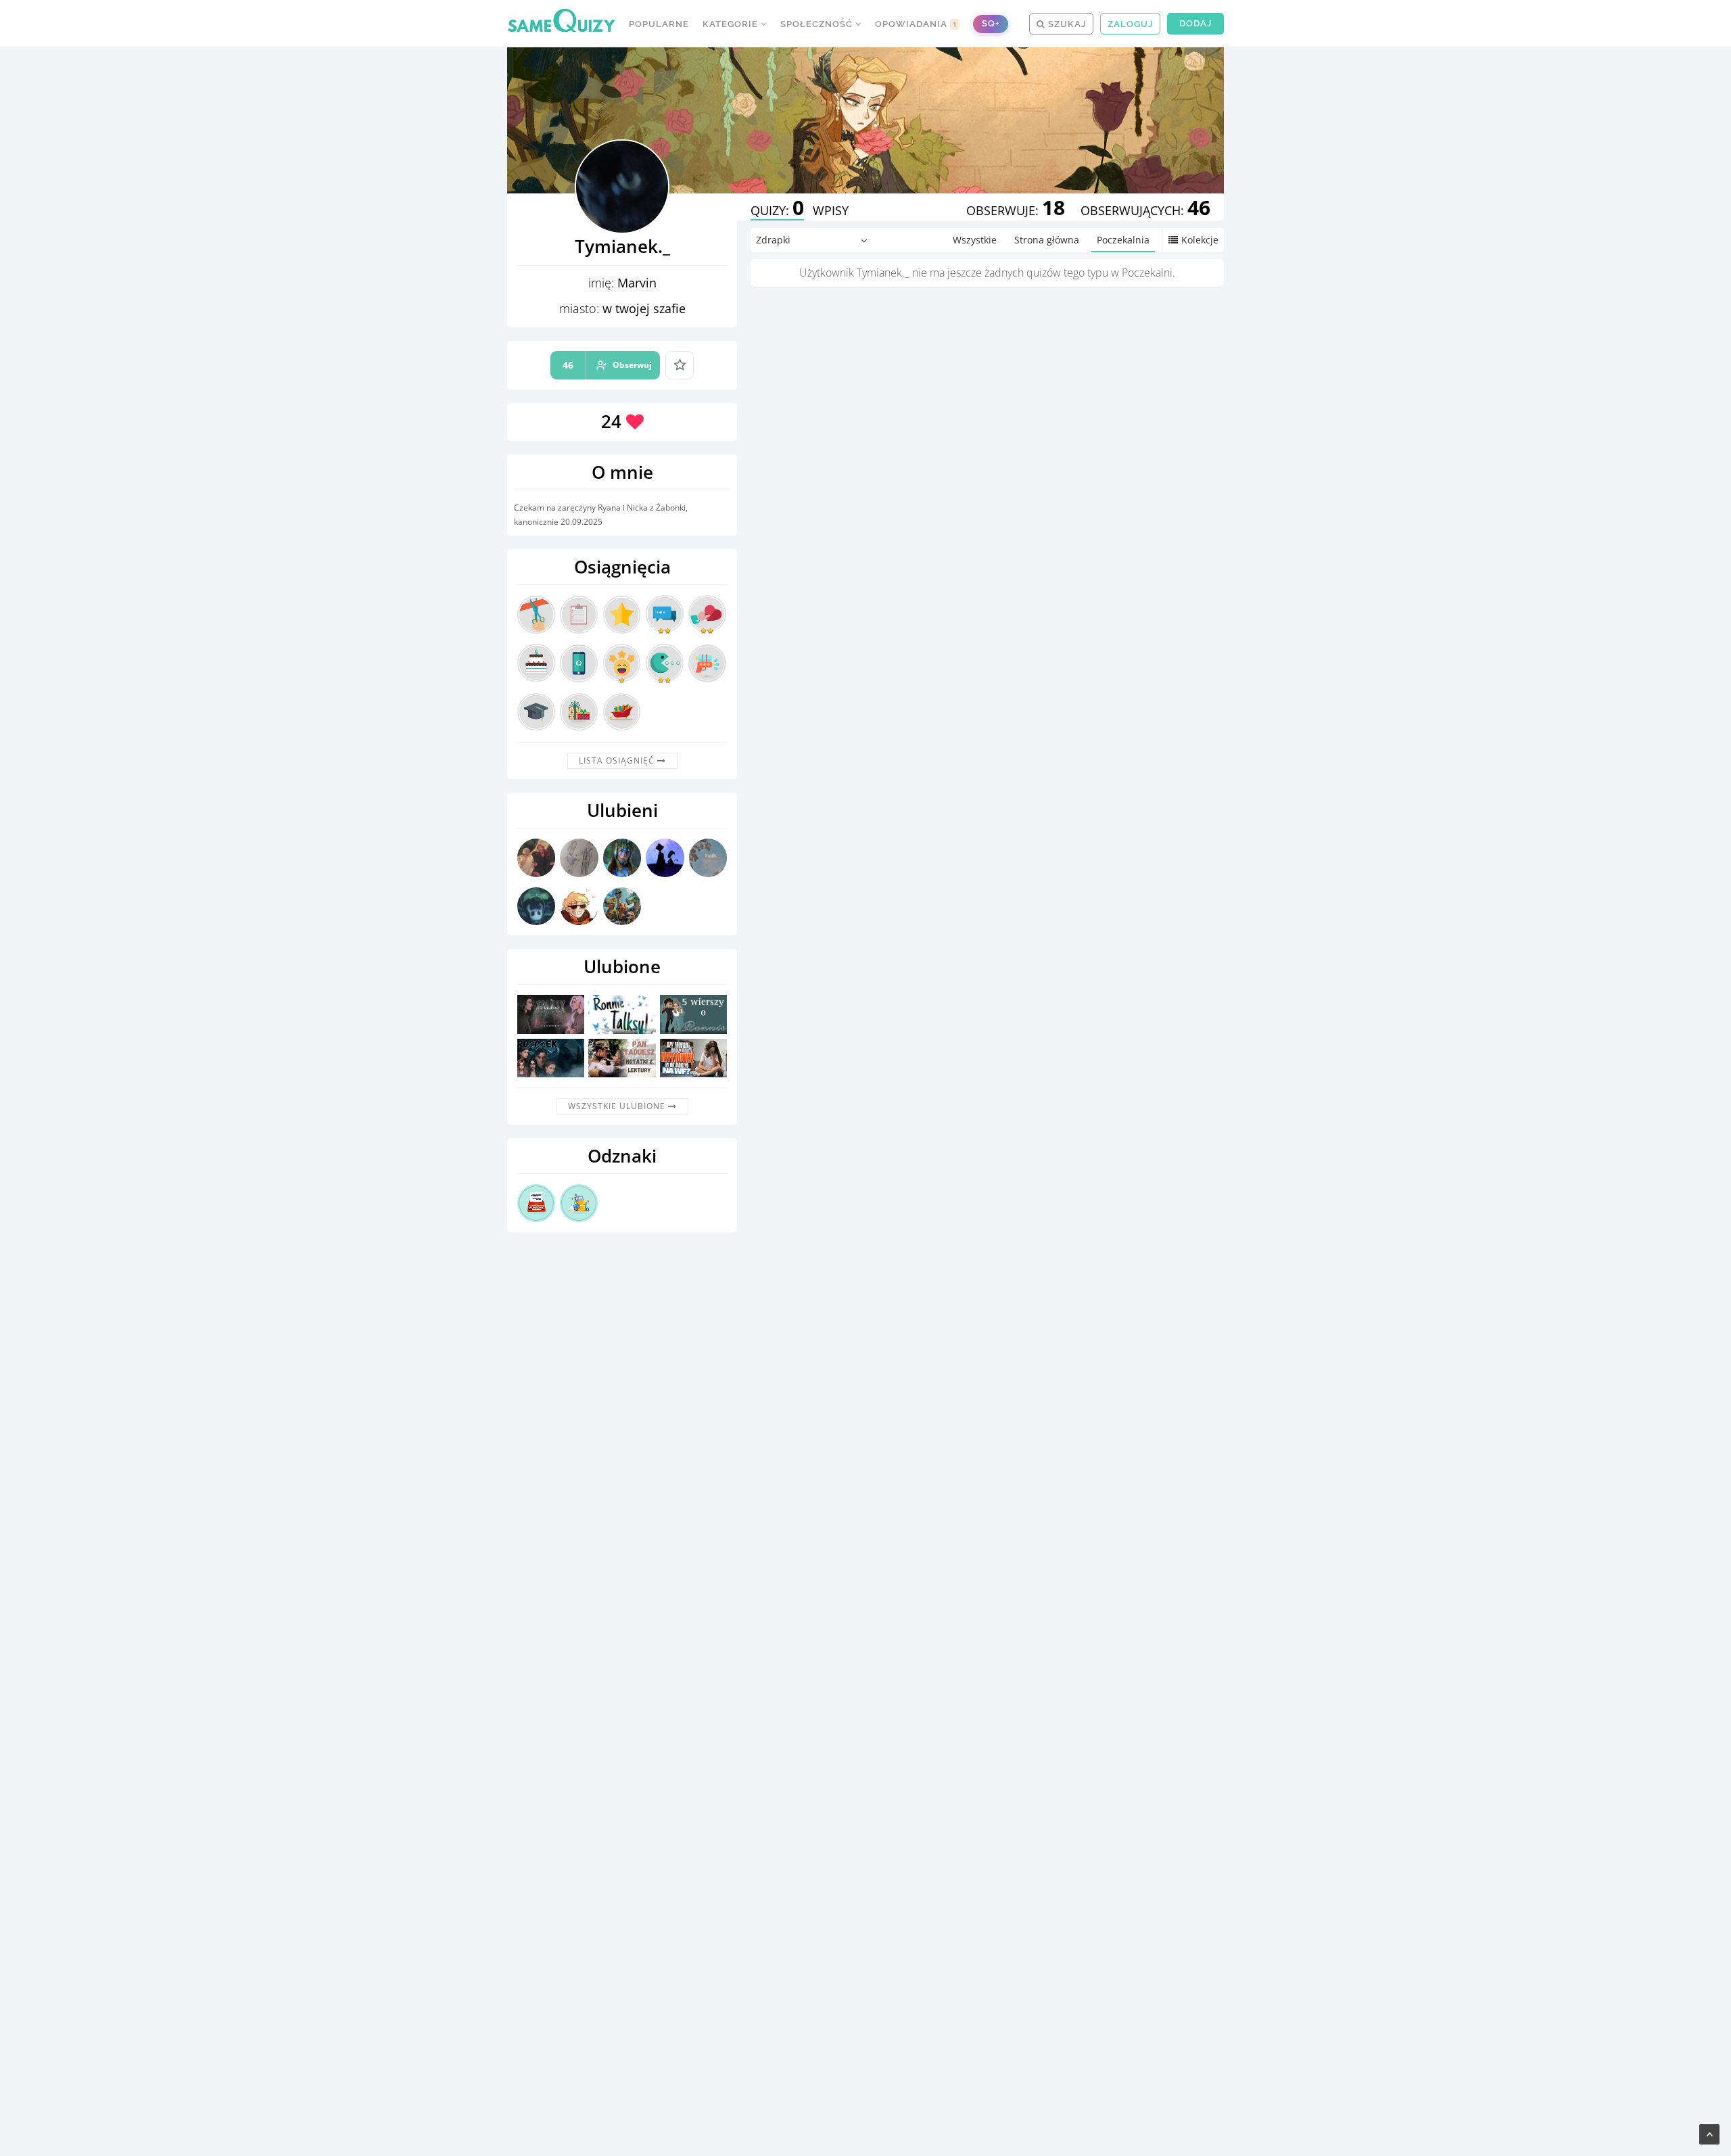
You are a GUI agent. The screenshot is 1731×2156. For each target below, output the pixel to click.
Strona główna (1047, 240)
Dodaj (1195, 23)
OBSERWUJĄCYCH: (1145, 210)
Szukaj (1066, 24)
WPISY (831, 210)
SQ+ (991, 23)
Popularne (659, 24)
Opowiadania (916, 24)
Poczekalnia (1123, 240)
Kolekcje (1200, 240)
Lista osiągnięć (618, 760)
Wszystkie (975, 240)
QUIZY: (777, 210)
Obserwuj (607, 365)
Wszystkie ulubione (618, 1106)
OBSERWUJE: (1016, 210)
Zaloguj (1130, 24)
